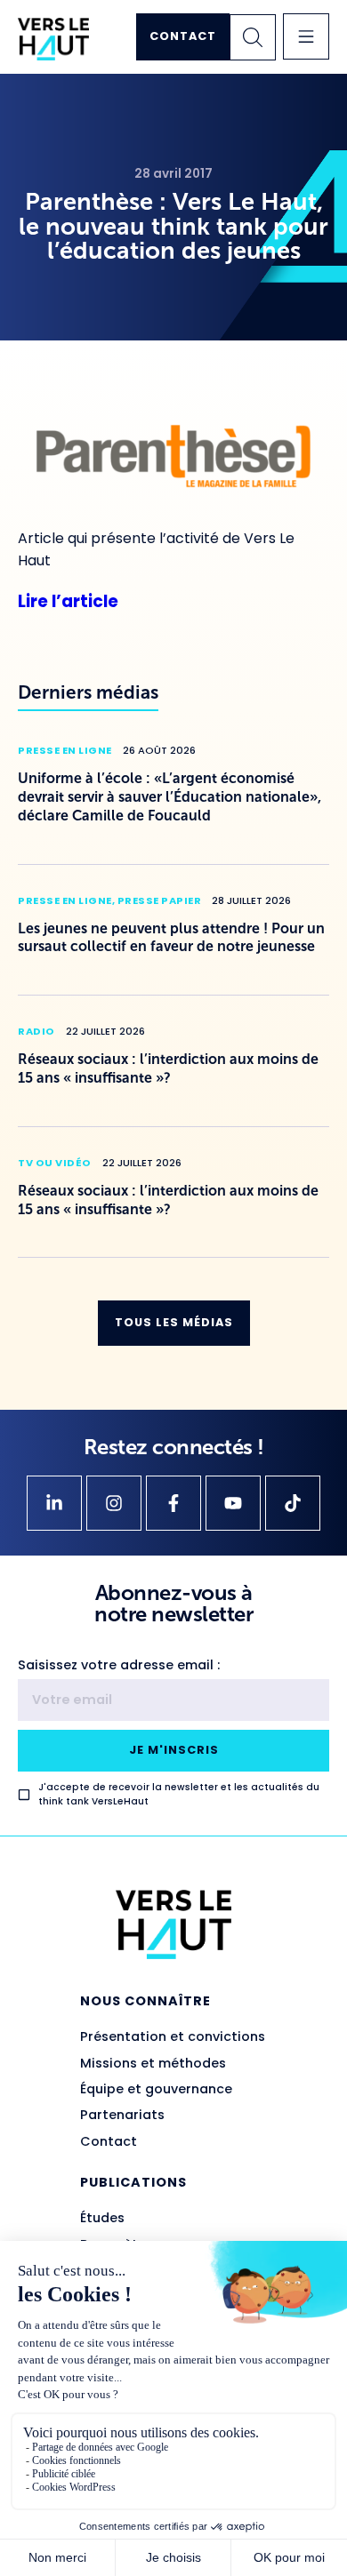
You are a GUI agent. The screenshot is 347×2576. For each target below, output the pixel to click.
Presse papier (160, 900)
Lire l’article (68, 601)
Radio (36, 1031)
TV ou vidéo (55, 1163)
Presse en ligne (65, 750)
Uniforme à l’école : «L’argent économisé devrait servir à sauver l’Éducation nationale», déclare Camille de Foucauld (169, 797)
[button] (306, 36)
